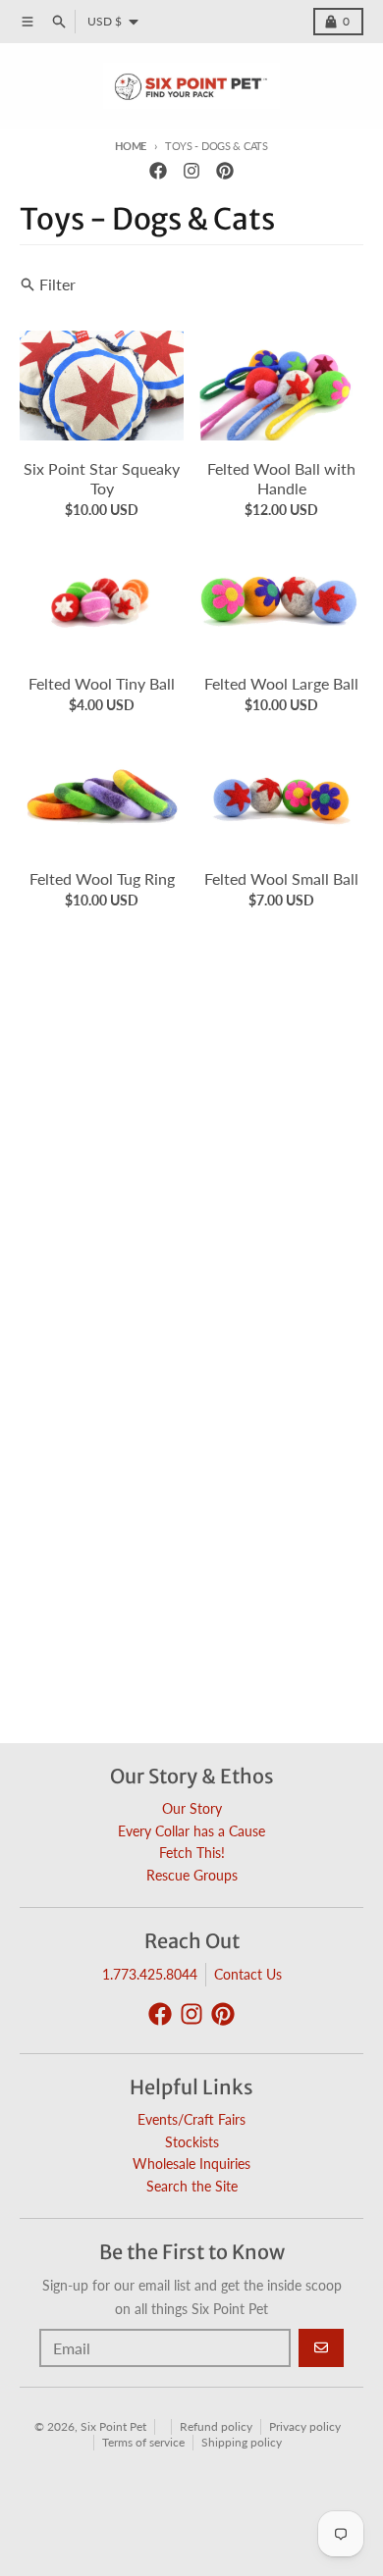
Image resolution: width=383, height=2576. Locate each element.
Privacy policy (305, 2426)
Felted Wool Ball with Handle (281, 478)
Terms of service (143, 2442)
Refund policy (216, 2426)
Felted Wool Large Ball (281, 683)
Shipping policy (242, 2442)
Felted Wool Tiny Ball (102, 683)
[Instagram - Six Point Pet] (191, 171)
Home (131, 146)
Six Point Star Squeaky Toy (102, 478)
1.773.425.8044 (150, 1974)
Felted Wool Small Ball (281, 878)
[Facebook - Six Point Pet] (158, 171)
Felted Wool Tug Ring (102, 878)
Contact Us (248, 1974)
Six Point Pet (113, 2426)
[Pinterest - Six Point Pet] (225, 171)
